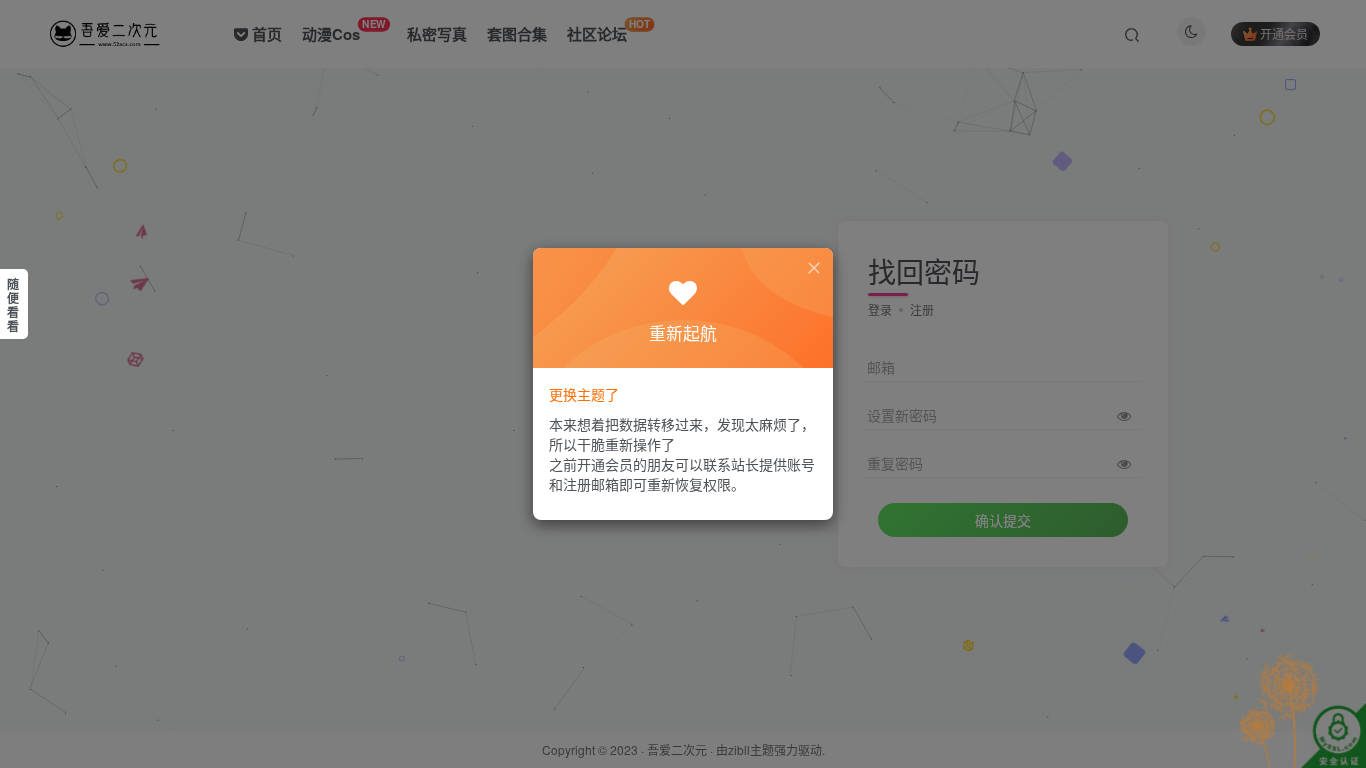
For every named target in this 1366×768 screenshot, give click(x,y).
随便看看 (13, 305)
